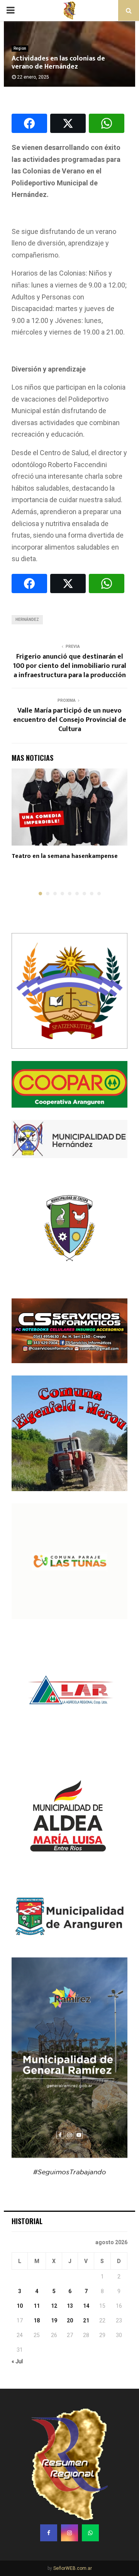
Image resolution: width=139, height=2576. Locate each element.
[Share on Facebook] (29, 123)
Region (20, 48)
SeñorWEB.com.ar (73, 2568)
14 (86, 2306)
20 (70, 2320)
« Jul (17, 2361)
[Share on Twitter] (68, 123)
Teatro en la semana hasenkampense (65, 856)
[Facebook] (49, 2533)
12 (54, 2306)
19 (54, 2320)
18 (37, 2320)
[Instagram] (69, 2533)
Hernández (27, 620)
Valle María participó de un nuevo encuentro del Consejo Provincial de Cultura (70, 720)
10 (20, 2306)
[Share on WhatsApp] (107, 123)
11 (37, 2306)
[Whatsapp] (90, 2533)
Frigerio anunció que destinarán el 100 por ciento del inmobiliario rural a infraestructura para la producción (69, 666)
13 (70, 2306)
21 (86, 2320)
